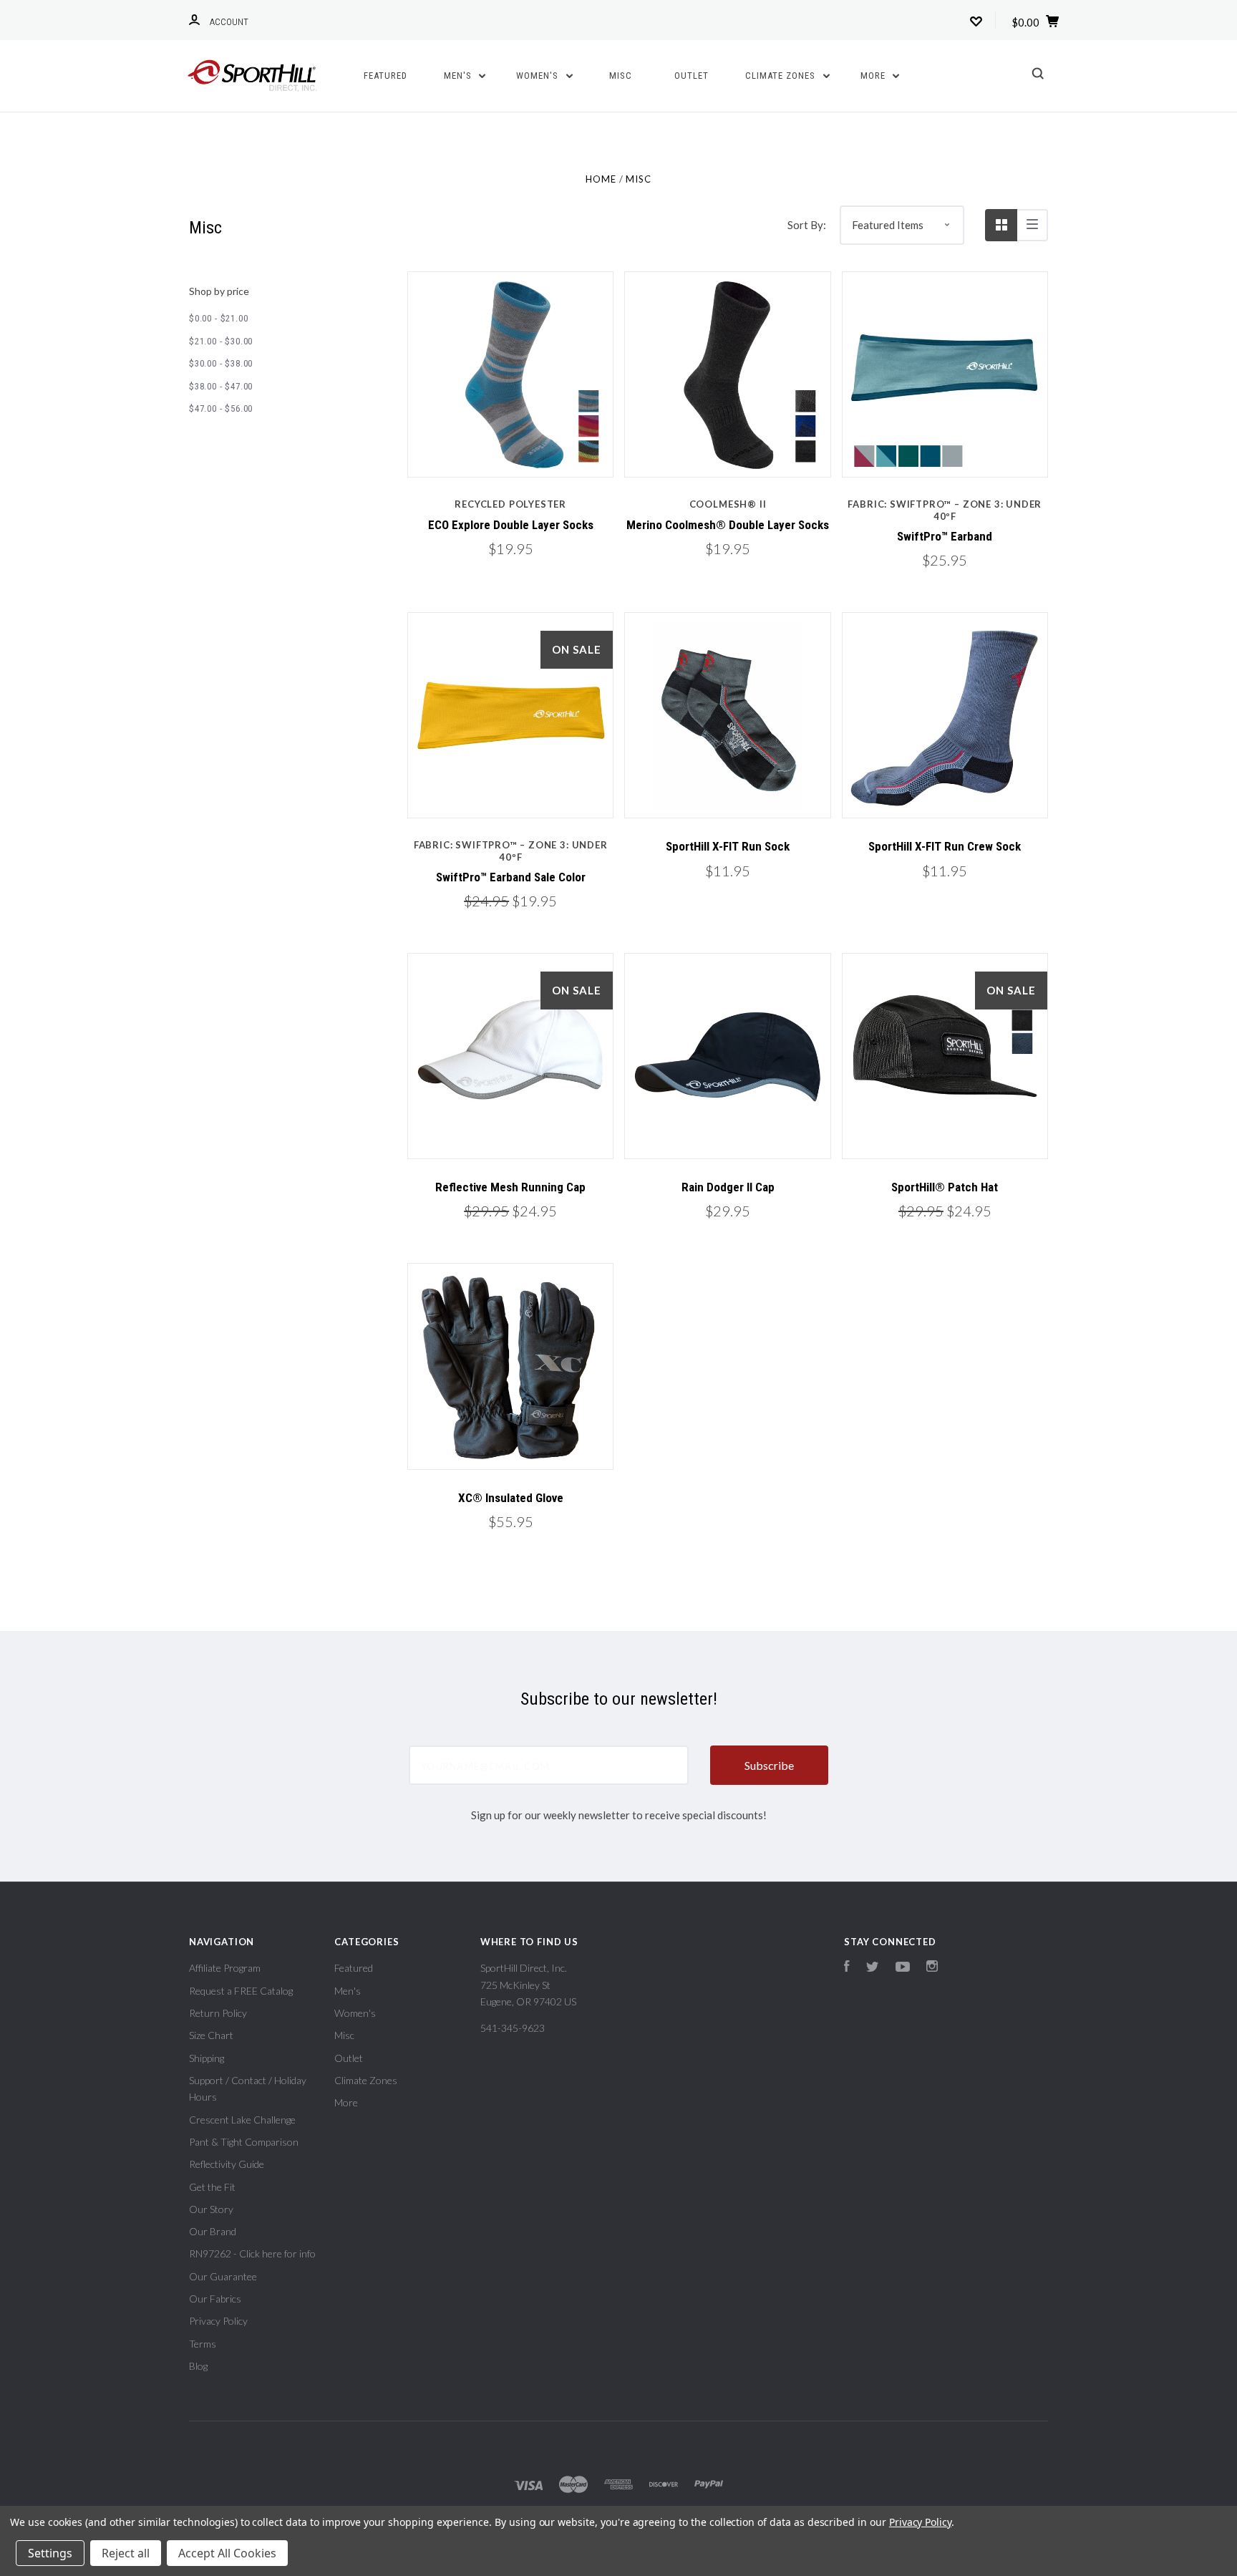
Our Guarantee (223, 2276)
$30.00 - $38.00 (221, 363)
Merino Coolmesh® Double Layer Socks (728, 525)
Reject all (126, 2553)
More (874, 76)
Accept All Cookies (227, 2553)
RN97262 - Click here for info (252, 2253)
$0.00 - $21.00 (218, 318)
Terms (203, 2344)
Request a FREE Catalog (241, 1991)
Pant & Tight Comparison (244, 2142)
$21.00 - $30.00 (221, 341)
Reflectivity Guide (227, 2164)
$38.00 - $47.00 (221, 386)
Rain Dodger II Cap (728, 1187)
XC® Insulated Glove (511, 1498)
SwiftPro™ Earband (945, 536)
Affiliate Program (225, 1968)
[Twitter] (873, 1968)
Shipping (207, 2058)
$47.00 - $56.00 (221, 408)
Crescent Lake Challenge (242, 2120)
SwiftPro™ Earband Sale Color (511, 877)
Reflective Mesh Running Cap (510, 1187)
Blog (198, 2366)
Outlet (692, 76)
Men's (459, 76)
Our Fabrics (215, 2299)
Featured (385, 76)
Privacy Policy (218, 2321)
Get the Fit (212, 2187)
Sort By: (807, 225)
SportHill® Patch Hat (945, 1187)
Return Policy (218, 2013)
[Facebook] (847, 1968)
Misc (621, 76)
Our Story (211, 2209)
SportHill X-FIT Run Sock (728, 846)
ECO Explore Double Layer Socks (511, 525)
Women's (539, 76)
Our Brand (213, 2231)
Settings (50, 2553)
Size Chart (211, 2035)
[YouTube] (903, 1968)
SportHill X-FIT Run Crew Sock (945, 846)
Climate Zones (782, 76)
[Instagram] (932, 1968)
